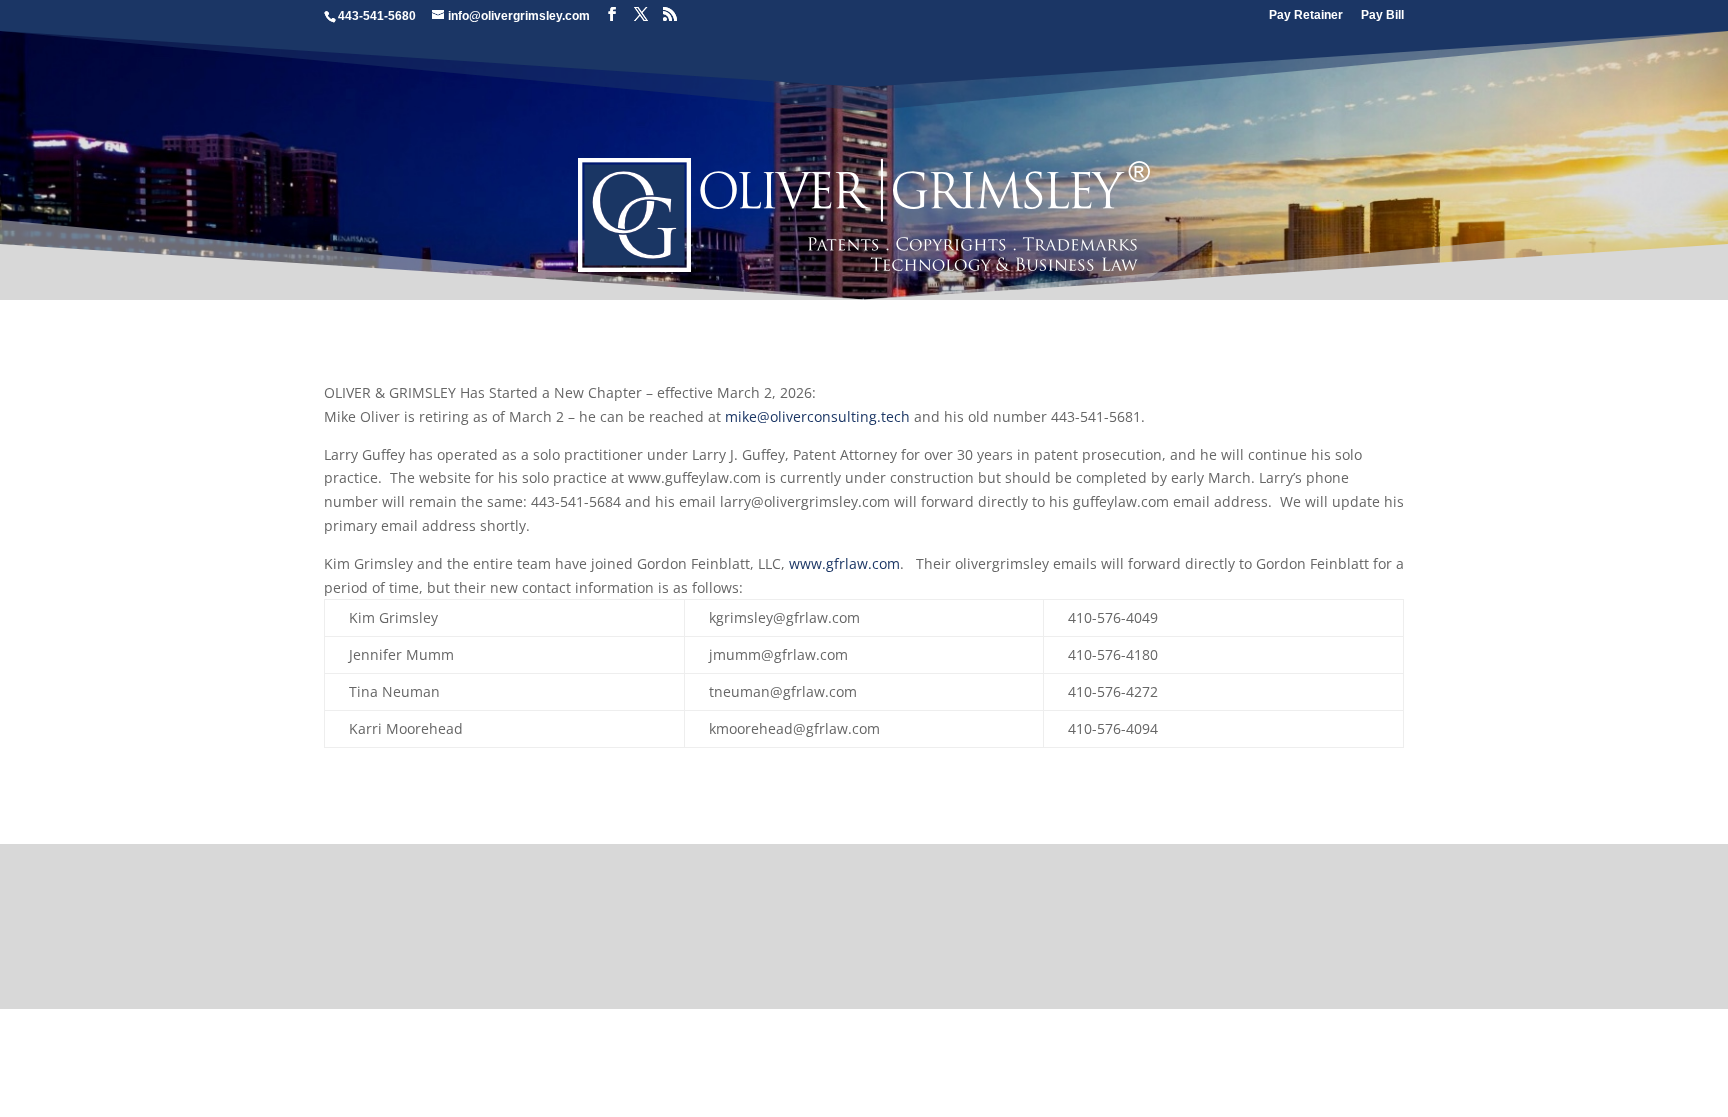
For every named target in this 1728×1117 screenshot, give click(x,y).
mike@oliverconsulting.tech (817, 416)
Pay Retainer (1306, 15)
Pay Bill (1382, 15)
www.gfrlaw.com (844, 563)
